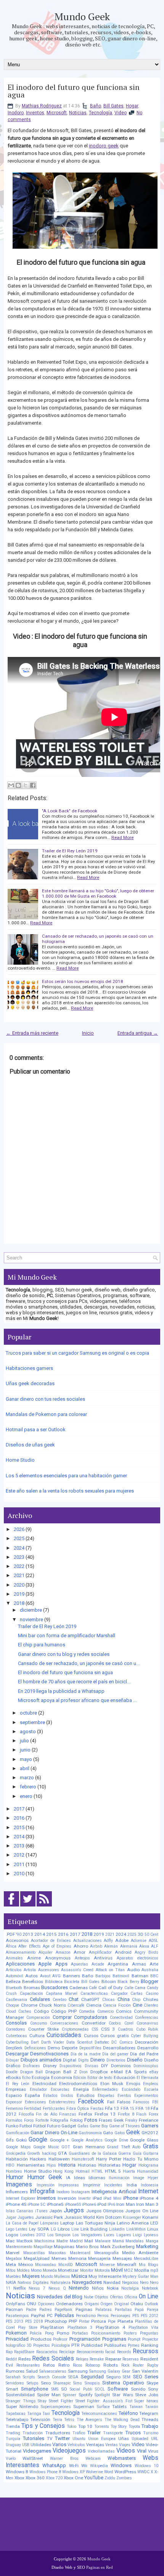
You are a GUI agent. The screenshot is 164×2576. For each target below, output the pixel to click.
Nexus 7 (37, 2288)
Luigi (137, 2235)
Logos (12, 2235)
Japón (56, 2211)
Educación (125, 2077)
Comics (124, 2011)
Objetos (101, 2297)
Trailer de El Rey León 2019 (70, 851)
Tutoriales (34, 2438)
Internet (148, 2191)
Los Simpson (59, 2235)
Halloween (59, 2159)
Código (41, 2011)
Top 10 (85, 2426)
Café (93, 1988)
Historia (67, 2165)
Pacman (14, 2309)
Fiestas (97, 2109)
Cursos (91, 2036)
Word (109, 2472)
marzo (27, 1778)
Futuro (54, 2126)
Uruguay (13, 2445)
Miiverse (107, 2265)
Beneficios (33, 1982)
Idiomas (97, 2178)
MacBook (25, 2241)
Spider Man (49, 2395)
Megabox (14, 2259)
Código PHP (64, 2011)
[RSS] (44, 1907)
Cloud (11, 2011)
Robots (111, 2365)
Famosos (141, 2102)
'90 (19, 1934)
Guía (137, 2153)
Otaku (137, 2304)
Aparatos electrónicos (137, 1958)
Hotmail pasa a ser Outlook (36, 1429)
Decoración (147, 2042)
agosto (28, 1731)
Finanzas (68, 2114)
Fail (111, 2102)
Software (118, 2389)
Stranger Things (21, 2401)
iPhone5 (55, 2204)
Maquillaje (43, 2247)
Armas (139, 1964)
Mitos (11, 2270)
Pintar (84, 2321)
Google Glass (144, 2140)
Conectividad (121, 2017)
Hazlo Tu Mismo (141, 2159)
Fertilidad (33, 2109)
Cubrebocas (16, 2036)
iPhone (131, 2198)
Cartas (137, 1994)
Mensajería (99, 2258)
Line (75, 2229)
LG (53, 2229)
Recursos (146, 2351)
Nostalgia (130, 2288)
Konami (150, 2217)
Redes (25, 2359)
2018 (19, 1603)
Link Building (94, 2229)
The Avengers (89, 2420)
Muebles (13, 2276)
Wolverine (94, 2472)
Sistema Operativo (123, 2383)
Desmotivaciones (49, 2054)
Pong (49, 2333)
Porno (63, 2333)
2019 (19, 1594)
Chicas (109, 2000)
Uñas (124, 2439)
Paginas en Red (100, 2567)
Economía (62, 2077)
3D (141, 1934)
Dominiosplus (146, 2066)
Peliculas (64, 2315)
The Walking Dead (122, 2420)
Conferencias (147, 2017)
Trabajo (150, 2426)
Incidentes (113, 2185)
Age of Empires (57, 1946)
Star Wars (123, 2395)
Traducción (33, 2433)
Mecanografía (106, 2253)
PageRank (64, 2310)
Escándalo (131, 2089)
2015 (19, 1827)
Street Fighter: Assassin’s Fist (104, 2401)
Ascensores (49, 1970)
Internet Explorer (21, 2198)
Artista (30, 1970)
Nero (144, 2283)
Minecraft (127, 2264)
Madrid (76, 2241)
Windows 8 (17, 2472)
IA (68, 2178)
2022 (19, 1566)
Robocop (93, 2365)
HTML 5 (113, 2171)
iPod (102, 2204)
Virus (153, 2451)
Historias (87, 2165)
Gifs (10, 2140)
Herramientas (31, 2165)
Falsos (124, 2102)
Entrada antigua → (138, 1033)
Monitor (87, 2270)
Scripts (29, 2377)
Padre (31, 2310)
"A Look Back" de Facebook (70, 811)
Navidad (112, 2282)
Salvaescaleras (53, 2371)
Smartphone (35, 2389)
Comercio (105, 2011)
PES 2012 (150, 2316)
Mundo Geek (82, 16)
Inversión (67, 2198)
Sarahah (13, 2377)
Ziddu (110, 2478)
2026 (19, 1529)
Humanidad (148, 2171)
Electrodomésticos (78, 2084)
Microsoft (57, 113)
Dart (35, 2042)
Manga (152, 2241)
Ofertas (117, 2297)
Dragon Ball (32, 2072)
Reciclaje (67, 2352)
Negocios (130, 2283)
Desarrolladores (119, 2048)
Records (124, 2352)
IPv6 (111, 2204)
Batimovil (121, 1976)
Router (138, 2365)
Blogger (150, 1981)
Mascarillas (34, 2253)
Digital (70, 2060)
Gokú (21, 2140)
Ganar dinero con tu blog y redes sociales (64, 1654)
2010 (19, 1874)
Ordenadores (69, 2304)
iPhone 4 (149, 2198)
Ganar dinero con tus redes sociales (45, 1399)
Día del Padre (144, 2054)
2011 (19, 1864)
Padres (46, 2310)
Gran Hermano (89, 2147)
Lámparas (49, 2223)
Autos (31, 1976)
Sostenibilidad (20, 2395)
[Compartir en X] (26, 785)
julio (24, 1741)
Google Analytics (87, 2140)
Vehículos (76, 2445)
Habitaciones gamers (29, 1368)
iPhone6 (89, 2204)
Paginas (84, 2309)
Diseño (135, 2060)
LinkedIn (117, 2229)
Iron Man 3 (147, 2204)
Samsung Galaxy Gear (110, 2371)
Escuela (151, 2089)
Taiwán (152, 2407)
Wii (84, 2466)
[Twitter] (28, 1907)
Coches (25, 2011)
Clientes (151, 2005)
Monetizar (68, 2270)
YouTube (94, 2478)
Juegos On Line (142, 2211)
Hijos (51, 2165)
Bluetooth (14, 1988)
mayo (26, 1759)
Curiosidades (64, 2035)
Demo (54, 2048)
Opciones (46, 2304)
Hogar (132, 106)
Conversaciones (64, 2023)
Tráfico (79, 2433)
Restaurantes (28, 2365)
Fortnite (42, 2120)
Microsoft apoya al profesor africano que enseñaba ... (77, 1700)
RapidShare (24, 2352)
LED (154, 2223)
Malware (103, 2241)
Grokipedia (16, 2153)
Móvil (117, 2270)
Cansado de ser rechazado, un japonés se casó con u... (79, 1663)
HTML (97, 2171)
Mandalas (135, 2241)
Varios (59, 2444)
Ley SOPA (39, 2229)
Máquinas (64, 2247)
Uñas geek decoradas (30, 1383)
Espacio (14, 2095)
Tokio (72, 2427)
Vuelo (11, 2459)
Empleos (151, 2084)
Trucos (133, 2433)
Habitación (17, 2159)
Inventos (35, 113)
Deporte (70, 2048)
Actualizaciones (88, 1941)
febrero (28, 1787)
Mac (10, 2241)
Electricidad (44, 2084)
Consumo (39, 2023)
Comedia (87, 2011)
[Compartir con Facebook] (33, 785)
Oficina (131, 2297)
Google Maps (18, 2147)
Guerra (125, 2153)
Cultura (37, 2036)
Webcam (93, 2459)
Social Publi (81, 2389)
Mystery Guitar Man (140, 2276)
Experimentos (146, 2096)
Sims (78, 2383)
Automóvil (14, 1976)
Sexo (46, 2383)
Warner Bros (64, 2459)
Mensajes (122, 2258)
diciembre (31, 1610)
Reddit (11, 2359)
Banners (72, 1976)
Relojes (82, 2359)
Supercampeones (56, 2407)
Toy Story (119, 2427)
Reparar (113, 2359)
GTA (63, 2153)
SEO (138, 2377)
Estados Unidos (58, 2096)
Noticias (78, 113)
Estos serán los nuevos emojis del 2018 (83, 981)
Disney (50, 2066)
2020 (19, 1585)
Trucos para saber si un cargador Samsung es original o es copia (77, 1353)
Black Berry (128, 1982)
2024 (19, 1548)
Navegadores (87, 2282)
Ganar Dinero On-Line (54, 2133)
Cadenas (79, 1988)
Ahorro (81, 1946)
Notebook (150, 2288)
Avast (45, 1976)
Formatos (14, 2120)
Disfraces (31, 2066)
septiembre (32, 1722)
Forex (154, 2114)
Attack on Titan (110, 1970)
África (11, 1946)
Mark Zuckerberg (118, 2247)
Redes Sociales (53, 2359)
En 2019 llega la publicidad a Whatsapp (61, 1691)
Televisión (40, 2419)
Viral (142, 2451)
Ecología (41, 2077)
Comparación (38, 2017)
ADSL (154, 1941)
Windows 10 (146, 2466)
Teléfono (128, 2413)
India (132, 2185)
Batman (140, 1976)
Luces (109, 2235)
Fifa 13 (112, 2108)
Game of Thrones (125, 2126)
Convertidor (94, 2023)
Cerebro (59, 2000)
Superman (84, 2407)
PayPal (38, 2316)
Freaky (131, 2120)
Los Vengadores (87, 2235)
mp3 (154, 2270)
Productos (41, 2339)
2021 (19, 1575)
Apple (45, 1964)
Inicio (88, 1033)
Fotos (91, 2120)
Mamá (118, 2241)
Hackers (38, 2159)
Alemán (111, 1946)
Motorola (102, 2270)
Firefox (85, 2114)
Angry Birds (146, 1952)
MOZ (129, 2270)
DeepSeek (14, 2048)
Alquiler (46, 1952)
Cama (140, 1988)
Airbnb (96, 1946)
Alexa (144, 1946)
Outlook (151, 2304)
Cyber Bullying (145, 2036)
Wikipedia (99, 2466)
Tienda (13, 2426)
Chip (136, 2000)
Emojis (133, 2084)
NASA (11, 2283)
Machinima (44, 2241)
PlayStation (52, 2327)
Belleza (13, 1982)
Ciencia (94, 2005)
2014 (19, 1837)
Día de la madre (86, 2054)
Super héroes (146, 2401)
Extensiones (35, 2102)
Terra (57, 2420)
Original (121, 2304)
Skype (152, 2383)
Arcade (98, 1964)
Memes (59, 2258)
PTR (76, 2345)
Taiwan (136, 2407)
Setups (33, 2383)
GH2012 (150, 2133)
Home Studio (20, 1460)
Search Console (52, 2377)
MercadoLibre (146, 2259)
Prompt (134, 2339)
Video (121, 113)
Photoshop (56, 2321)
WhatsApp (54, 2465)
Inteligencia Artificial (114, 2192)
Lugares (124, 2235)
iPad (97, 2198)
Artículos (14, 1970)
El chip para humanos (42, 1645)
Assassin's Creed (77, 1970)
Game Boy (99, 2126)
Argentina (118, 1964)
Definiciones (35, 2048)
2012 (19, 1855)
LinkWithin (136, 2229)
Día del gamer (115, 2054)
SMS (55, 2389)
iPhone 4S (16, 2204)
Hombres (14, 2171)
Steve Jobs (147, 2395)
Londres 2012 (33, 2235)
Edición (80, 2078)
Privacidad (17, 2339)
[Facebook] (11, 1907)
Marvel (13, 2253)
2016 (19, 1818)
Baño (96, 106)
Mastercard (80, 2253)
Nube (89, 2297)
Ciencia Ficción (117, 2005)
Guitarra (151, 2153)
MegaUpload (37, 2258)
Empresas (16, 2089)
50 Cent (151, 1934)
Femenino (14, 2109)
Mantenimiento (19, 2247)
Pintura (99, 2321)
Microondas (46, 2265)
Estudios (86, 2095)
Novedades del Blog (60, 2297)
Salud (32, 2371)
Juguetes (26, 2217)
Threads (150, 2419)
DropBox (99, 2072)
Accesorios (17, 1940)
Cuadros (125, 2029)
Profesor (60, 2339)
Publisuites (115, 2345)
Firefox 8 (126, 2114)
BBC (154, 1976)
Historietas (109, 2165)
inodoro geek (104, 146)
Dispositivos (71, 2066)
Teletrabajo (17, 2419)
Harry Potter (109, 2159)
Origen (106, 2304)
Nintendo (79, 2288)
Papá (139, 2310)
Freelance (149, 2120)
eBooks (13, 2077)
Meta (11, 2264)
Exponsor (14, 2102)
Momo (36, 2270)
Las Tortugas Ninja (96, 2223)
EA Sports (136, 2072)
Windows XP (73, 2472)
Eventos (124, 2096)
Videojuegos (69, 2451)
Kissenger (132, 2217)
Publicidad (92, 2345)
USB (26, 2445)
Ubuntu (79, 2439)
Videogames (37, 2451)
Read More (122, 837)
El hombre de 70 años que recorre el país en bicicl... (74, 1682)
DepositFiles (90, 2048)
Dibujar (12, 2060)
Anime (34, 1958)
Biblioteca (54, 1982)
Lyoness (151, 2235)
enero (26, 1796)
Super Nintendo (22, 2407)
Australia (150, 1970)
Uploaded (140, 2439)
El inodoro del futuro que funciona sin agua (74, 91)
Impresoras (69, 2185)
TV (50, 2439)
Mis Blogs (149, 2265)
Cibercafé (76, 2005)
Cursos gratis (115, 2036)
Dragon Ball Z (61, 2072)
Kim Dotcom (109, 2217)
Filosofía (26, 2114)
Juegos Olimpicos (105, 2211)
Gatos (120, 2133)
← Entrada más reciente (32, 1033)
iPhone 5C (36, 2204)
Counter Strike (44, 2029)
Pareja (153, 2310)
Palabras (104, 2310)
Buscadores (55, 1987)
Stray (42, 2401)
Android (123, 1952)
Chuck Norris (52, 2005)
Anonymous (58, 1958)
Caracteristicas (94, 1994)
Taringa (34, 2414)
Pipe (112, 2321)
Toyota (134, 2427)
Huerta (129, 2171)
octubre (28, 1713)
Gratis (151, 2146)
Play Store (27, 2328)
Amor (80, 1952)
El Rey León (18, 2084)
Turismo (151, 2433)
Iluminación (119, 2178)
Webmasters (122, 2458)
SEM (127, 2377)
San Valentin (145, 2371)
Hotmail (83, 2171)
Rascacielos (47, 2352)
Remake (97, 2359)
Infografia (42, 2191)
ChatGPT (90, 1999)
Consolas (16, 2023)
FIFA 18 (142, 2109)
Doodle (12, 2072)
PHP (73, 2321)
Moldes (23, 2270)
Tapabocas (16, 2414)
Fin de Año (46, 2114)
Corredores (15, 2029)
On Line (149, 2296)
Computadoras (91, 2017)
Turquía (13, 2439)
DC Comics (122, 2042)
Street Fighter (61, 2401)
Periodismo (86, 2316)
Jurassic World (80, 2217)
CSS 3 (108, 2029)
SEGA (73, 2377)
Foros (29, 2120)
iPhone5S (73, 2204)
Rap (9, 2352)
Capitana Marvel (62, 1994)
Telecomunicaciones (99, 2414)
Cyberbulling (17, 2042)
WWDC (143, 2472)
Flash (141, 2114)
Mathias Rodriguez (42, 106)
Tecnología (100, 113)
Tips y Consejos (43, 2426)
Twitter (62, 2438)
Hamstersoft (83, 2159)
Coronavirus (147, 2023)
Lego (10, 2229)
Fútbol (39, 2126)
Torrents (102, 2427)
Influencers (17, 2192)
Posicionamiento (106, 2333)
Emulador (38, 2089)
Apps (61, 1964)
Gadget (69, 2126)
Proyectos (42, 2345)
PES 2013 (14, 2321)
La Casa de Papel (22, 2223)
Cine (137, 2005)
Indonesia (150, 2185)
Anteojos (82, 1958)
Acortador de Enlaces (51, 1941)
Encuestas (60, 2089)
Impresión (46, 2185)
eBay (154, 2072)
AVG (56, 1976)
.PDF (10, 1934)
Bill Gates (113, 106)
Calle (129, 1988)
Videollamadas (101, 2451)
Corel (129, 2023)
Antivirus (103, 1958)
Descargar (17, 2054)
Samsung (78, 2371)
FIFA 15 (127, 2109)
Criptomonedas (75, 2029)
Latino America (133, 2223)
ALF (155, 1946)
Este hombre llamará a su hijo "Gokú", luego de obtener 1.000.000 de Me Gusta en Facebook (98, 893)
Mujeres (31, 2276)
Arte (154, 1964)
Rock (125, 2365)
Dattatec (102, 2042)
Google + (60, 2140)
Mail (89, 2241)
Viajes (125, 2445)
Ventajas (95, 2445)
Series (151, 2377)
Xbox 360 (35, 2478)
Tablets (119, 2407)
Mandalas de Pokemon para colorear (46, 1414)
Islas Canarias (19, 2211)
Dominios (121, 2066)
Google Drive (116, 2140)
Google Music (46, 2147)
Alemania (129, 1946)
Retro (64, 2365)
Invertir (84, 2198)
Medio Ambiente (140, 2253)
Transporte (113, 2433)
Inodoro (16, 113)
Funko (12, 2126)
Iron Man (125, 2204)
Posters (130, 2333)
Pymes (134, 2345)
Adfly (108, 1941)
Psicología (61, 2345)
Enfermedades (105, 2089)
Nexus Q (57, 2288)
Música (79, 2276)
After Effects (29, 1946)
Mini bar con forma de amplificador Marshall (67, 1636)
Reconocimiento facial (96, 2352)
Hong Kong (63, 2171)
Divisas (92, 2066)
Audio (133, 1970)
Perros (103, 2316)
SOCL (100, 2389)
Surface (103, 2407)
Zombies (124, 2478)
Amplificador (100, 1952)
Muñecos (62, 2276)
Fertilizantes (54, 2109)
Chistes (151, 1999)
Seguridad (92, 2377)
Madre (62, 2241)
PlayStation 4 (110, 2327)
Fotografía (59, 2120)
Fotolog (76, 2120)
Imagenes (19, 2184)
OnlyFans (15, 2304)
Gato (108, 2133)
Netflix (20, 2288)
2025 (19, 1538)
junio (25, 1750)
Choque (12, 2005)
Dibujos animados (41, 2060)
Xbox (19, 2478)
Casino (152, 1994)
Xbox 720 (54, 2478)
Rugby (153, 2365)
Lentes (22, 2229)
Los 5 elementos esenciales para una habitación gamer (66, 1476)
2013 (19, 1846)
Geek (133, 2132)
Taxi (46, 2414)
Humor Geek (45, 2177)
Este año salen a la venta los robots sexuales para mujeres (70, 1491)
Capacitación (31, 1994)
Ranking (150, 2345)
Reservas (131, 2359)
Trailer (94, 2433)
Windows (121, 2465)
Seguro (113, 2377)
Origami (92, 2304)
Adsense (139, 1941)
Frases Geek (111, 2120)
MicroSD (66, 2265)
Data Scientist (79, 2042)
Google (38, 2140)
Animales (14, 1958)
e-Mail (117, 2072)
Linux (153, 2229)
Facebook (91, 2101)
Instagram (81, 2192)
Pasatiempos (17, 2316)
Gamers (150, 2126)
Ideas (80, 2178)
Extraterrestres (62, 2102)
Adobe (122, 1940)
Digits (84, 2060)
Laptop (67, 2223)
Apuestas (80, 1964)
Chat (74, 1999)
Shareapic (62, 2383)
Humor (14, 2177)
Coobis (115, 2023)
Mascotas (57, 2253)
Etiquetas (106, 2096)
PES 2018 (34, 2321)
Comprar (62, 2017)
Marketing (147, 2246)
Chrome (29, 2005)
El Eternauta (147, 2078)
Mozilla (142, 2270)
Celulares (40, 1999)
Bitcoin (109, 1982)
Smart (12, 2389)
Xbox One (73, 2478)
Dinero (98, 2060)
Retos (49, 2365)
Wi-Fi (74, 2466)
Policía (36, 2333)
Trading (13, 2433)
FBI (155, 2102)
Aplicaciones (20, 1964)
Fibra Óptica (78, 2109)
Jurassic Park (49, 2217)
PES (136, 2316)
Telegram (149, 2413)
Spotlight (102, 2395)
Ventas (112, 2445)
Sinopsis (92, 2383)
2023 (19, 1557)
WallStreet (33, 2458)
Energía (81, 2089)
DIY (105, 2066)
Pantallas (123, 2310)
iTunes (41, 2211)
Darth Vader (53, 2042)
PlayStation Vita (143, 2328)
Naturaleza (60, 2283)
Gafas (83, 2126)
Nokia (113, 2288)
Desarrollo (148, 2048)
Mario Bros (87, 2247)
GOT (66, 2147)
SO (64, 2389)
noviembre (31, 1620)
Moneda (50, 2270)
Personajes (121, 2316)
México (26, 2264)
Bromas (32, 1988)
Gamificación (18, 2133)
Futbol (26, 2126)
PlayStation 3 (80, 2328)
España (32, 2095)
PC (50, 2316)
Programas (114, 2339)
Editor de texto (100, 2078)
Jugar (11, 2217)
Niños (98, 2288)
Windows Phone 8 (45, 2472)
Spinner (70, 2395)
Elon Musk (112, 2084)
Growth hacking (42, 2153)
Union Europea (102, 2439)
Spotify (86, 2395)
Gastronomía (90, 2133)
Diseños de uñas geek (30, 1445)
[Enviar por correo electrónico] (11, 785)
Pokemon (16, 2333)
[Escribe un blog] (18, 785)
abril (25, 1768)
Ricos (78, 2365)
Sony (153, 2389)
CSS (95, 2029)
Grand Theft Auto (124, 2147)
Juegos (74, 2210)
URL (155, 2439)
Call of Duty (111, 1988)
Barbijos (103, 1976)
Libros (64, 2229)
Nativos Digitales (33, 2283)
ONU (31, 2304)
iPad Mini (112, 2198)
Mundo (47, 2276)
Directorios (116, 2060)
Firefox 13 (105, 2114)
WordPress (125, 2472)
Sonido (138, 2389)
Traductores (58, 2433)
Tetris (69, 2420)
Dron (84, 2072)
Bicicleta (72, 1982)
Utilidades (41, 2445)
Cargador (119, 1994)
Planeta (125, 2321)
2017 (19, 1809)
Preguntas (149, 2333)
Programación (85, 2339)
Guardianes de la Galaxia (93, 2153)
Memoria (77, 2258)
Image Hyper (146, 2178)
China (124, 1999)
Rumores (15, 2371)
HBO (10, 2165)
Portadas (80, 2333)
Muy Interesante (105, 2276)
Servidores (15, 2383)
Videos (126, 2451)
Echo (26, 2078)
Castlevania (16, 2000)
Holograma (148, 2165)
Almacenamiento (21, 1952)
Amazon (63, 1952)
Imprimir (92, 2185)
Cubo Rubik (147, 2029)
